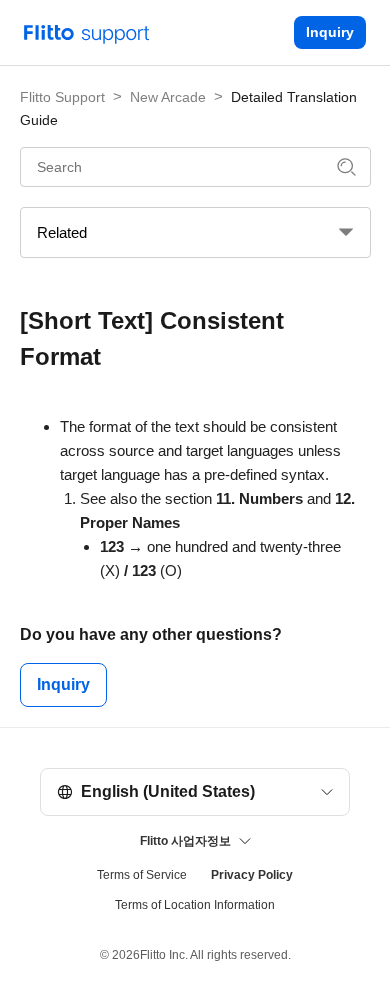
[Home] (87, 30)
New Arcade (168, 97)
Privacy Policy (252, 875)
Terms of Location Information (195, 905)
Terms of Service (142, 875)
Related (62, 232)
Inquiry (330, 32)
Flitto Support (62, 97)
